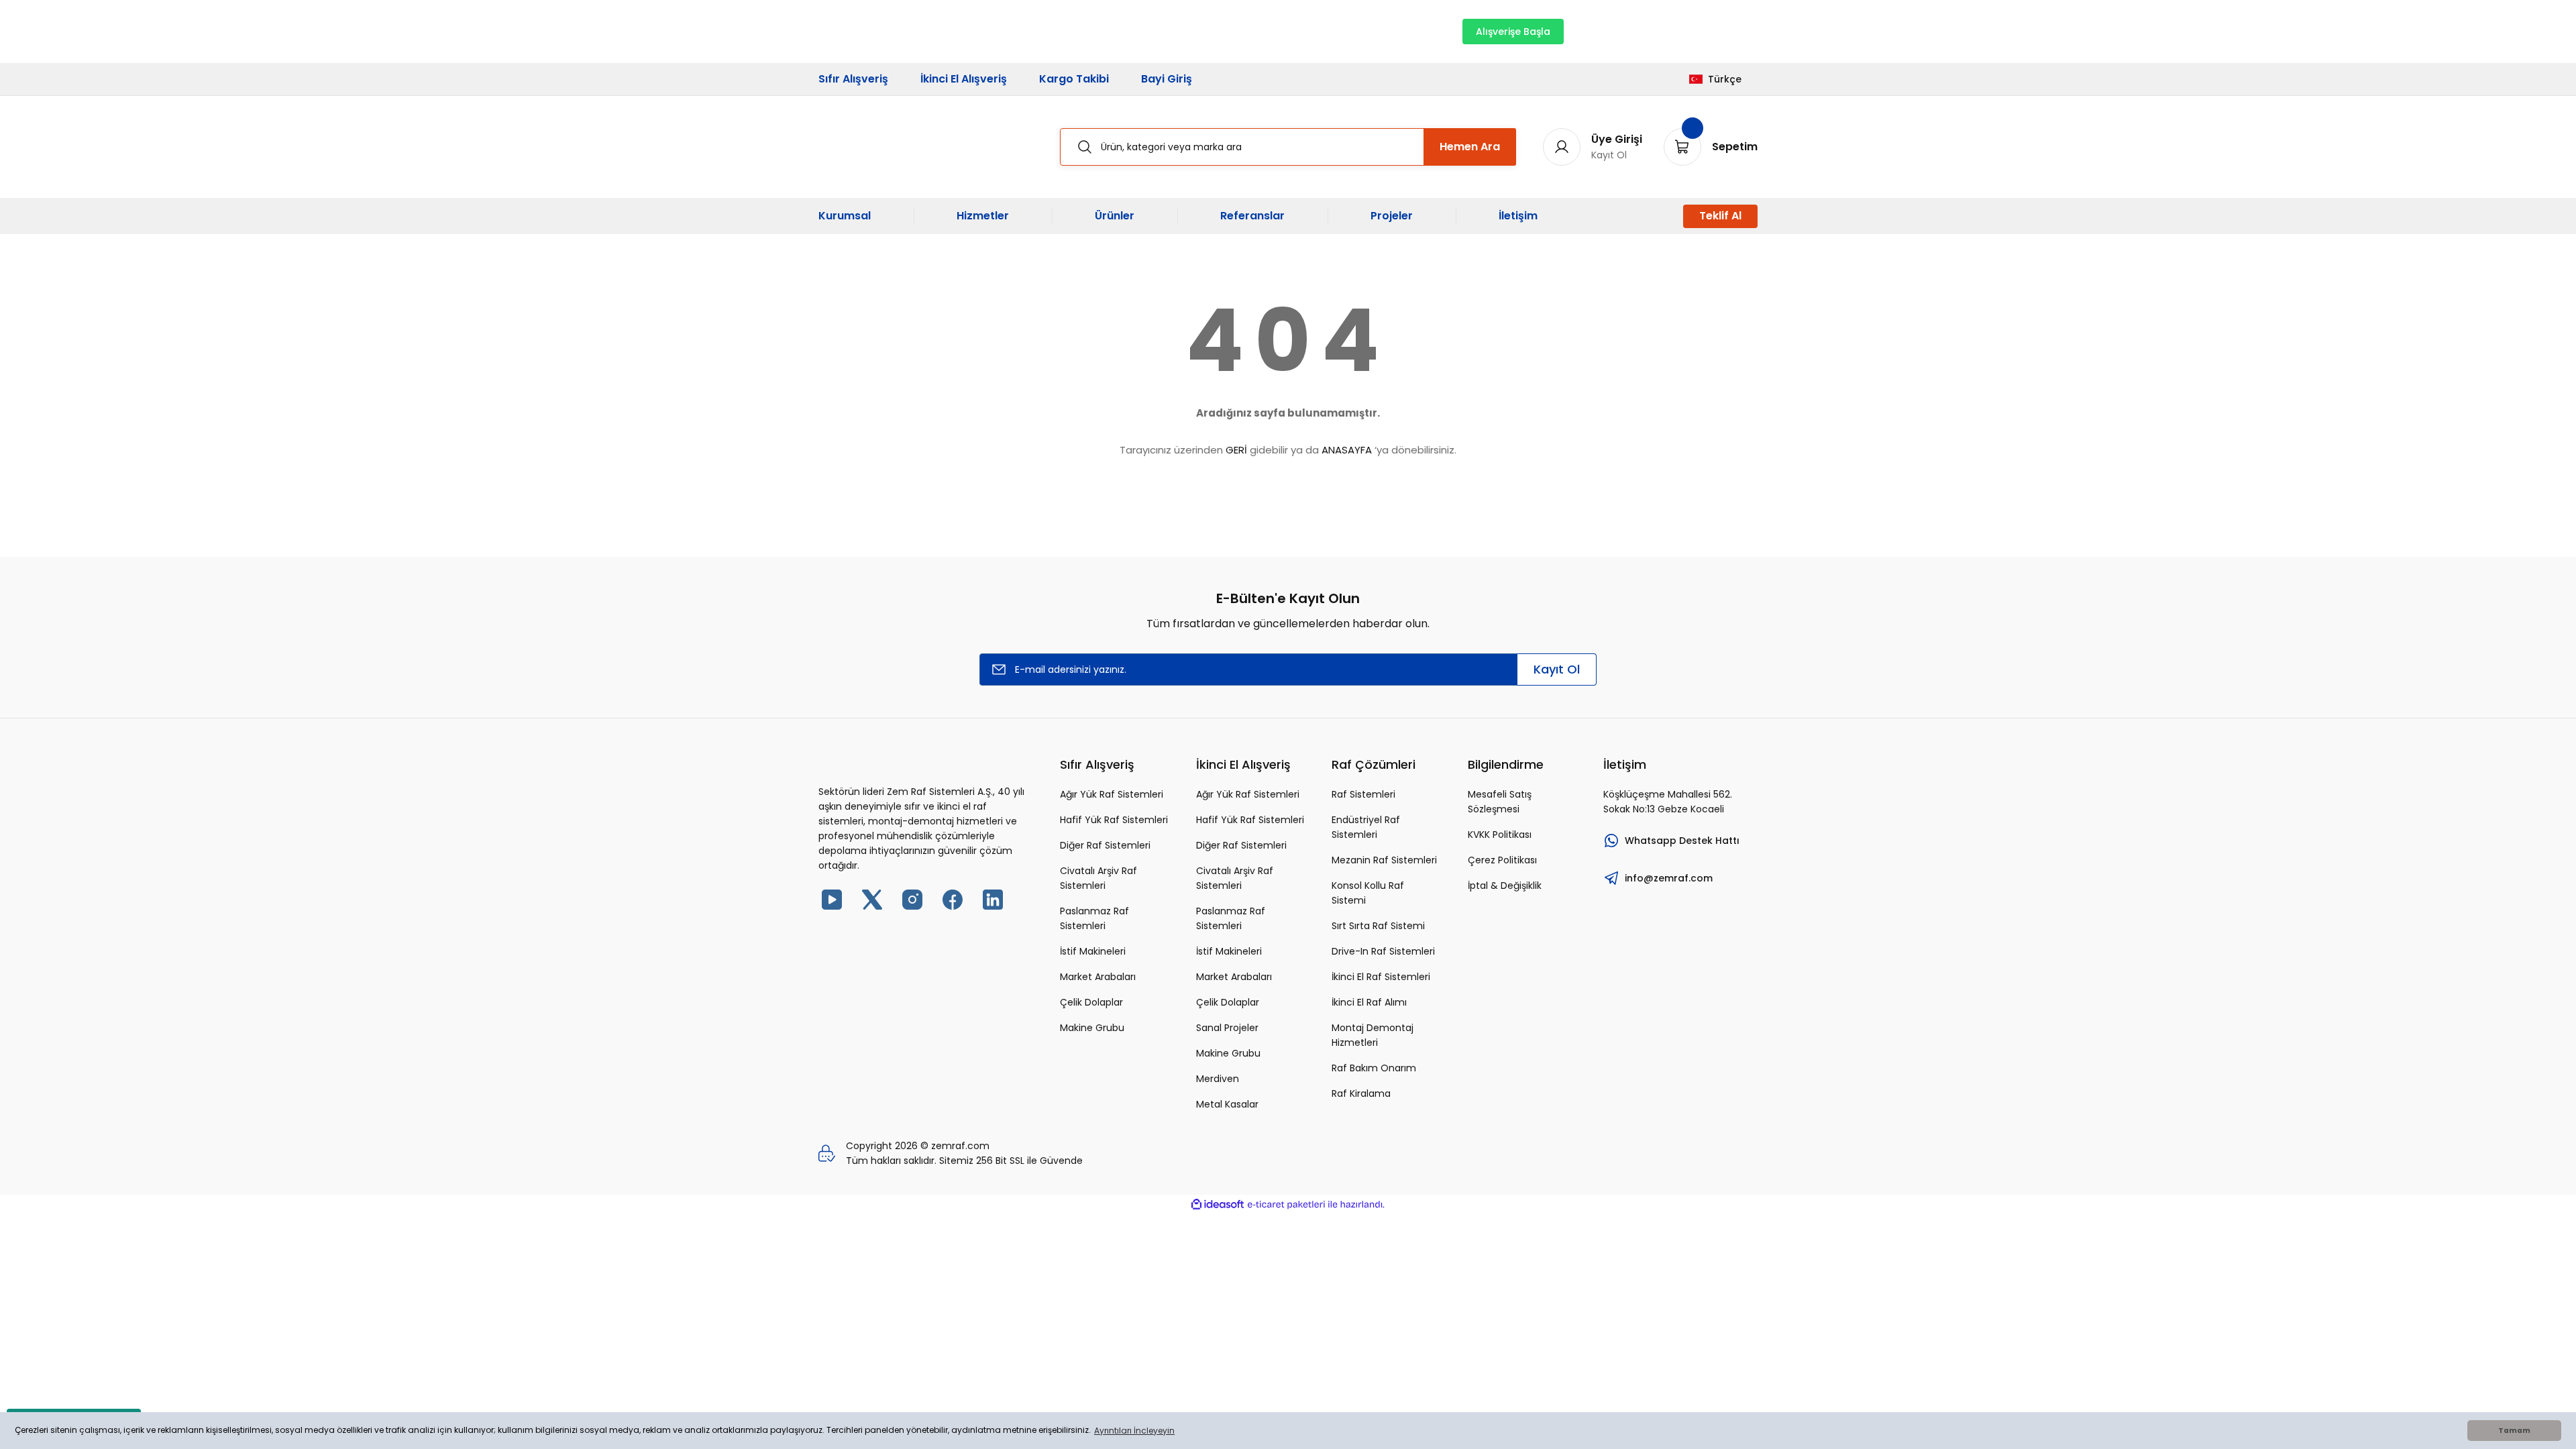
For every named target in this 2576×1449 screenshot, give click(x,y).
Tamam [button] (2514, 1431)
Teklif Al (1720, 216)
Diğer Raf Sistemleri (1105, 845)
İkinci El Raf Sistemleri (1381, 977)
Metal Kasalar (1227, 1104)
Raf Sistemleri (1363, 794)
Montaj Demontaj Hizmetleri (1373, 1035)
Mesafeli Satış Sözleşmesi (1500, 802)
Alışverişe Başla (1513, 32)
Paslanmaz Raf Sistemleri (1094, 918)
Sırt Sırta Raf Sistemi (1378, 926)
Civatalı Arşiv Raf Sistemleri (1098, 878)
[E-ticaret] (1286, 1205)
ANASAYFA (1347, 450)
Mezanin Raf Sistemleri (1384, 860)
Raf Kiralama (1361, 1093)
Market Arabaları (1098, 977)
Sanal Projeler (1227, 1028)
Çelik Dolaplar (1091, 1002)
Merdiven (1218, 1079)
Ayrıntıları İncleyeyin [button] (1134, 1431)
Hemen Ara (1470, 147)
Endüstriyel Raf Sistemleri (1366, 827)
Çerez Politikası (1502, 860)
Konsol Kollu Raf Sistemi (1368, 893)
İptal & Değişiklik (1505, 885)
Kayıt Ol (1557, 669)
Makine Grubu (1092, 1028)
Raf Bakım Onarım (1374, 1068)
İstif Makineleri (1093, 951)
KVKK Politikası (1500, 835)
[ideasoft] (1218, 1204)
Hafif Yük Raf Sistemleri (1114, 820)
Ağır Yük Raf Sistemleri (1112, 794)
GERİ (1236, 450)
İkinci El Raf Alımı (1369, 1002)
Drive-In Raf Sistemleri (1383, 951)
